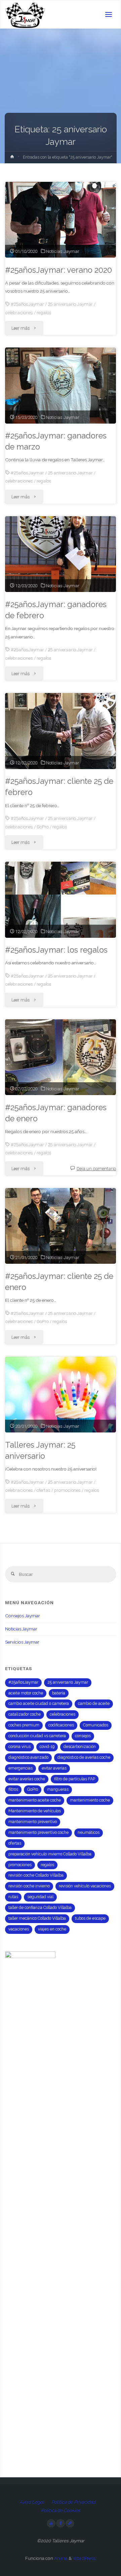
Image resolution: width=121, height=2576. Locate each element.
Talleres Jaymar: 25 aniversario (40, 1450)
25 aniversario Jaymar (70, 304)
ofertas (44, 1490)
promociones (67, 1490)
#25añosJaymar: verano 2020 (58, 270)
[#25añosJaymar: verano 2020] (61, 220)
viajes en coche (52, 1929)
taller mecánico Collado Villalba (37, 1918)
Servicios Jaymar (22, 1642)
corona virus (19, 1747)
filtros (13, 1789)
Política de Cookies (61, 2510)
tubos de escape (90, 1918)
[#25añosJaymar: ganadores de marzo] (61, 385)
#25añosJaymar (27, 304)
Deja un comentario (96, 1168)
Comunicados (96, 1725)
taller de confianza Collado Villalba (40, 1908)
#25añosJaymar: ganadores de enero (56, 1113)
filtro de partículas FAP (75, 1779)
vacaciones (19, 1929)
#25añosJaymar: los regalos (56, 950)
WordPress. (84, 2558)
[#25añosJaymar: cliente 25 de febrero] (61, 731)
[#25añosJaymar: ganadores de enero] (61, 1057)
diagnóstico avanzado (28, 1757)
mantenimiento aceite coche (35, 1800)
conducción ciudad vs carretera (37, 1736)
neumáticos (89, 1832)
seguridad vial (40, 1897)
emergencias (21, 1768)
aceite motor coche (26, 1693)
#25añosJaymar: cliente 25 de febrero (59, 787)
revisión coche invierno (29, 1886)
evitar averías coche (27, 1779)
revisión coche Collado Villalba (36, 1875)
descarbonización (80, 1747)
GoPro (43, 827)
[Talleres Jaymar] (25, 14)
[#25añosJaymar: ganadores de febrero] (61, 554)
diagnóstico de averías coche (84, 1757)
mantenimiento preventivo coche (38, 1832)
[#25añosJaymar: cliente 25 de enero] (61, 1226)
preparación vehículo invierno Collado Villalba (50, 1854)
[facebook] (61, 2523)
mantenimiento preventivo (33, 1822)
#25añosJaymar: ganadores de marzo (56, 441)
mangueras (58, 1789)
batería (59, 1693)
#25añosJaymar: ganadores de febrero (56, 610)
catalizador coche (25, 1714)
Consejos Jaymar (23, 1616)
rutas (13, 1897)
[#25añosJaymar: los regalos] (61, 900)
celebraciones (19, 312)
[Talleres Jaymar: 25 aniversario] (61, 1395)
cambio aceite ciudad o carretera (39, 1704)
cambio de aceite (94, 1704)
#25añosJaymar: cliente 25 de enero (59, 1282)
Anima (60, 2558)
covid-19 (47, 1747)
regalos (44, 312)
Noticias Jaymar (63, 251)
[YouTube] (51, 2523)
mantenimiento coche (90, 1800)
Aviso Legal (32, 2502)
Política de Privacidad (73, 2502)
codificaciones (61, 1725)
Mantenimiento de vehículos (35, 1811)
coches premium (24, 1725)
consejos (83, 1736)
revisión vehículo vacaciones (85, 1886)
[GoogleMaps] (70, 2523)
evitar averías (54, 1768)
